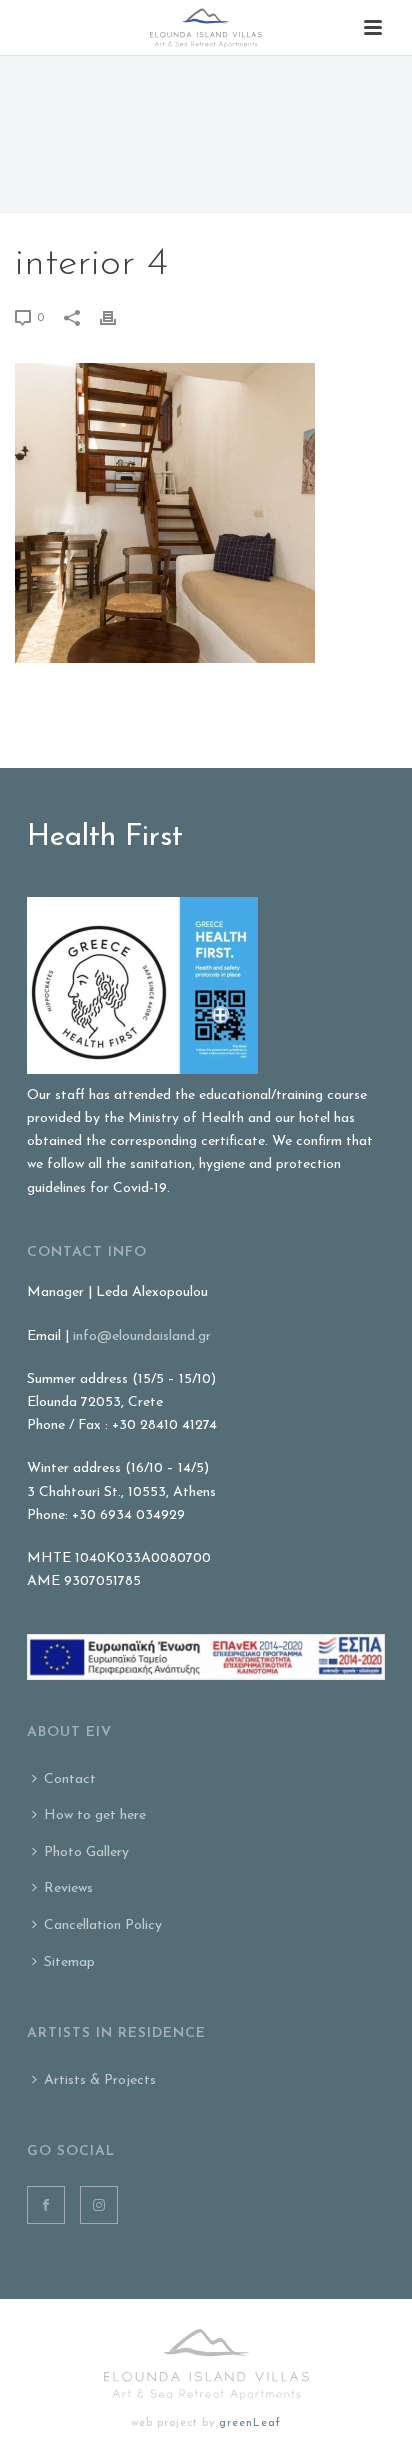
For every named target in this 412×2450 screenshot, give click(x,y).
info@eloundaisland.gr (142, 1336)
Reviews (68, 1888)
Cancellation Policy (103, 1925)
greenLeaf (250, 2423)
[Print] (118, 317)
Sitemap (69, 1962)
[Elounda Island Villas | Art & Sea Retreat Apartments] (206, 27)
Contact (70, 1779)
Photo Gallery (86, 1852)
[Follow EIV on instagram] (99, 2205)
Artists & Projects (100, 2080)
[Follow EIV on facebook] (46, 2205)
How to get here (95, 1815)
